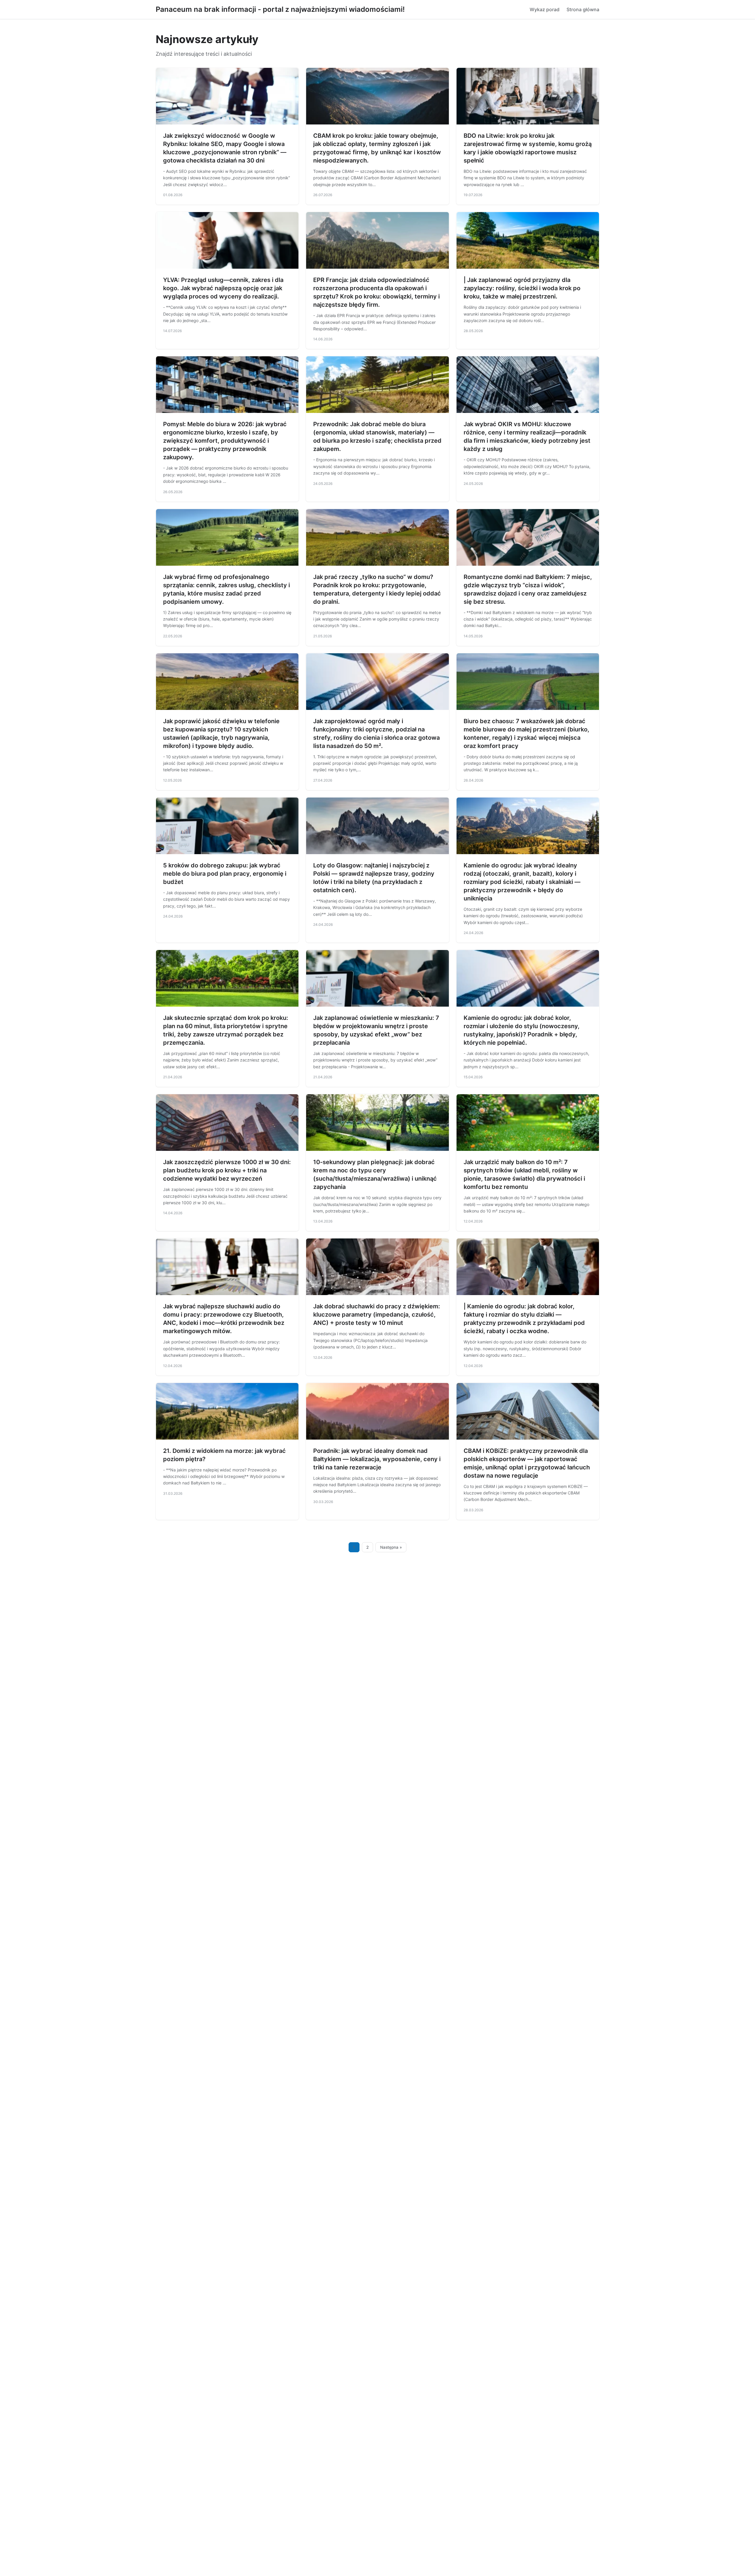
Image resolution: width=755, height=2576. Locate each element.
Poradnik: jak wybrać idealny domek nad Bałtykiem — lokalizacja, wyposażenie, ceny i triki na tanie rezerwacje (377, 1459)
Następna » (391, 1547)
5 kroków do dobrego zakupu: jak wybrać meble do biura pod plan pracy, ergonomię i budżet (225, 874)
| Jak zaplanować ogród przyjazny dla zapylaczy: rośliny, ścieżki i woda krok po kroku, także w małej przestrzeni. (522, 288)
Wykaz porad (545, 9)
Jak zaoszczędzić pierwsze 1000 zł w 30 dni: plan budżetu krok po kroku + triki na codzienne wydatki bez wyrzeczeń (227, 1170)
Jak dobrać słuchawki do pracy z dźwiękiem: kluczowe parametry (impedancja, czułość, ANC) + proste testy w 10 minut (377, 1315)
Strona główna (583, 9)
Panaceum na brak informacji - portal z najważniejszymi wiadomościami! (280, 9)
